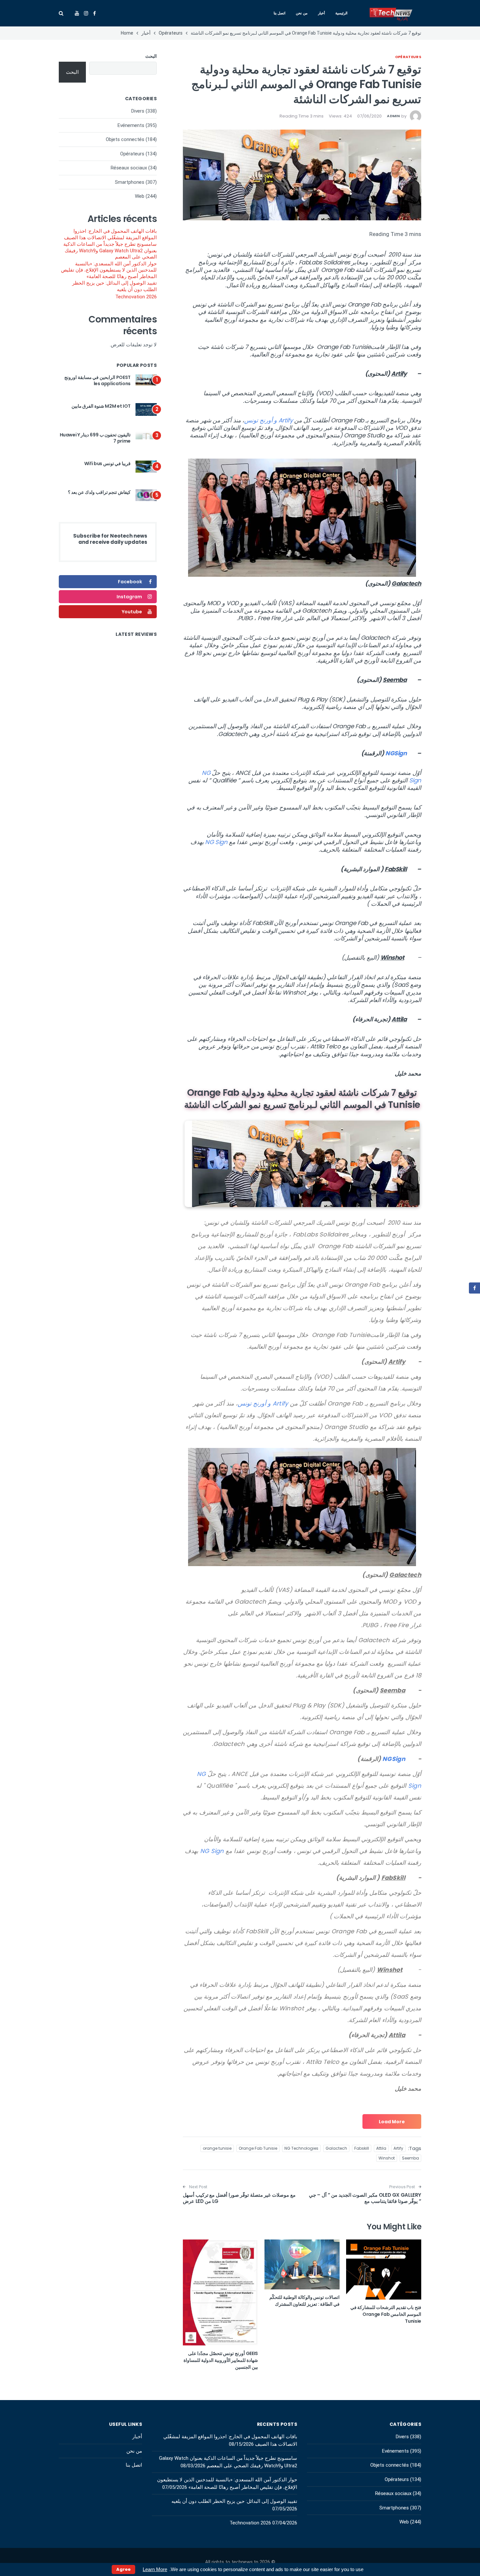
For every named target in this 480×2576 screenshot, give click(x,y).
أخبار (321, 13)
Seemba (410, 2158)
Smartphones (130, 182)
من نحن (302, 13)
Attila (381, 2148)
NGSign (396, 753)
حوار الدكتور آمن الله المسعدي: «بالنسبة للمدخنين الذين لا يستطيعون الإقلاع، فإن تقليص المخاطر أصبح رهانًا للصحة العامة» (109, 270)
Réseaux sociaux (129, 168)
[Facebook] (95, 13)
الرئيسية (341, 13)
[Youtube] (77, 13)
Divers (138, 111)
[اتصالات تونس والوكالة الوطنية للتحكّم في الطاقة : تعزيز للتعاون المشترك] (302, 2265)
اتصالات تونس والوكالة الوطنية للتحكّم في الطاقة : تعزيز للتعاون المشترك (304, 2301)
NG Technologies (301, 2148)
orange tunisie (217, 2148)
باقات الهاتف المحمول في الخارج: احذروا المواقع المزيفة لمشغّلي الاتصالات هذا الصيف (110, 234)
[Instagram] (86, 13)
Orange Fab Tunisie (258, 2148)
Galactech (336, 2148)
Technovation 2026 (136, 297)
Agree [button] (123, 2569)
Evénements (131, 125)
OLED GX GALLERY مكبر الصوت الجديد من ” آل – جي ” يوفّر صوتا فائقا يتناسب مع (365, 2198)
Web (140, 196)
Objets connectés (125, 139)
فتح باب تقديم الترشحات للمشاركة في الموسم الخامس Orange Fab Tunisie (386, 2314)
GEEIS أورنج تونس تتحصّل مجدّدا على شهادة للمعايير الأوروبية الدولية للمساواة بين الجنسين (221, 2360)
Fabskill (362, 2148)
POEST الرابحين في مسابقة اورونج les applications (97, 381)
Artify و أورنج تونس (268, 420)
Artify (398, 2148)
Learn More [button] (155, 2569)
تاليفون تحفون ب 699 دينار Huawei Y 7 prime (95, 438)
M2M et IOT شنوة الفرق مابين (101, 406)
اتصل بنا (280, 13)
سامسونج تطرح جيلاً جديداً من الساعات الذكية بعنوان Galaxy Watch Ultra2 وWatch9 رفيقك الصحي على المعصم (110, 251)
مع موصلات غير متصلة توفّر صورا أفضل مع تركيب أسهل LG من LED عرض (239, 2198)
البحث (151, 56)
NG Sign (216, 842)
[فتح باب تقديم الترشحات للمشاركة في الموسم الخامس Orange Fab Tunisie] (384, 2270)
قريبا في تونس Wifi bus (107, 463)
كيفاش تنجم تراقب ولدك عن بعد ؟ (99, 492)
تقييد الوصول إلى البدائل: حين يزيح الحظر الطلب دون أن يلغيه (114, 286)
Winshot (387, 2158)
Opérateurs (408, 57)
